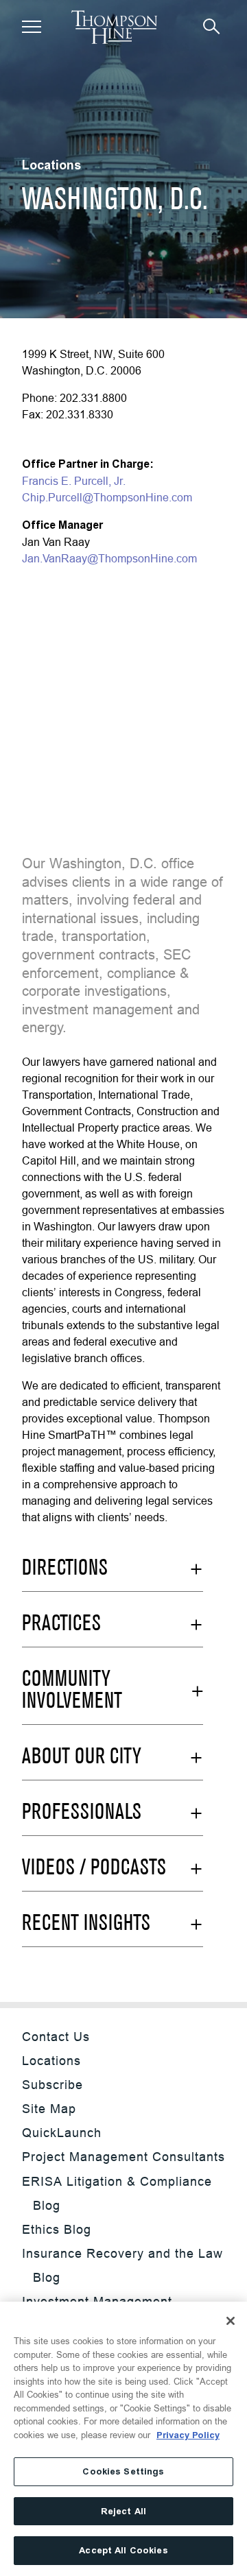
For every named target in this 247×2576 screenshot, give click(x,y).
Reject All (123, 2511)
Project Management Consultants (123, 2157)
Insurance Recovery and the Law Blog (122, 2265)
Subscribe (52, 2085)
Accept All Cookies (123, 2550)
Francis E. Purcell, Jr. (74, 481)
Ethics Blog (57, 2229)
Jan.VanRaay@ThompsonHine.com (109, 558)
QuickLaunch (62, 2133)
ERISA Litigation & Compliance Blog (117, 2193)
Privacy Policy (188, 2435)
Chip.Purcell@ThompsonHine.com (107, 497)
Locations (51, 2061)
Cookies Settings (123, 2471)
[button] (32, 27)
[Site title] (114, 27)
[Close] (231, 2321)
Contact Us (56, 2037)
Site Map (49, 2109)
